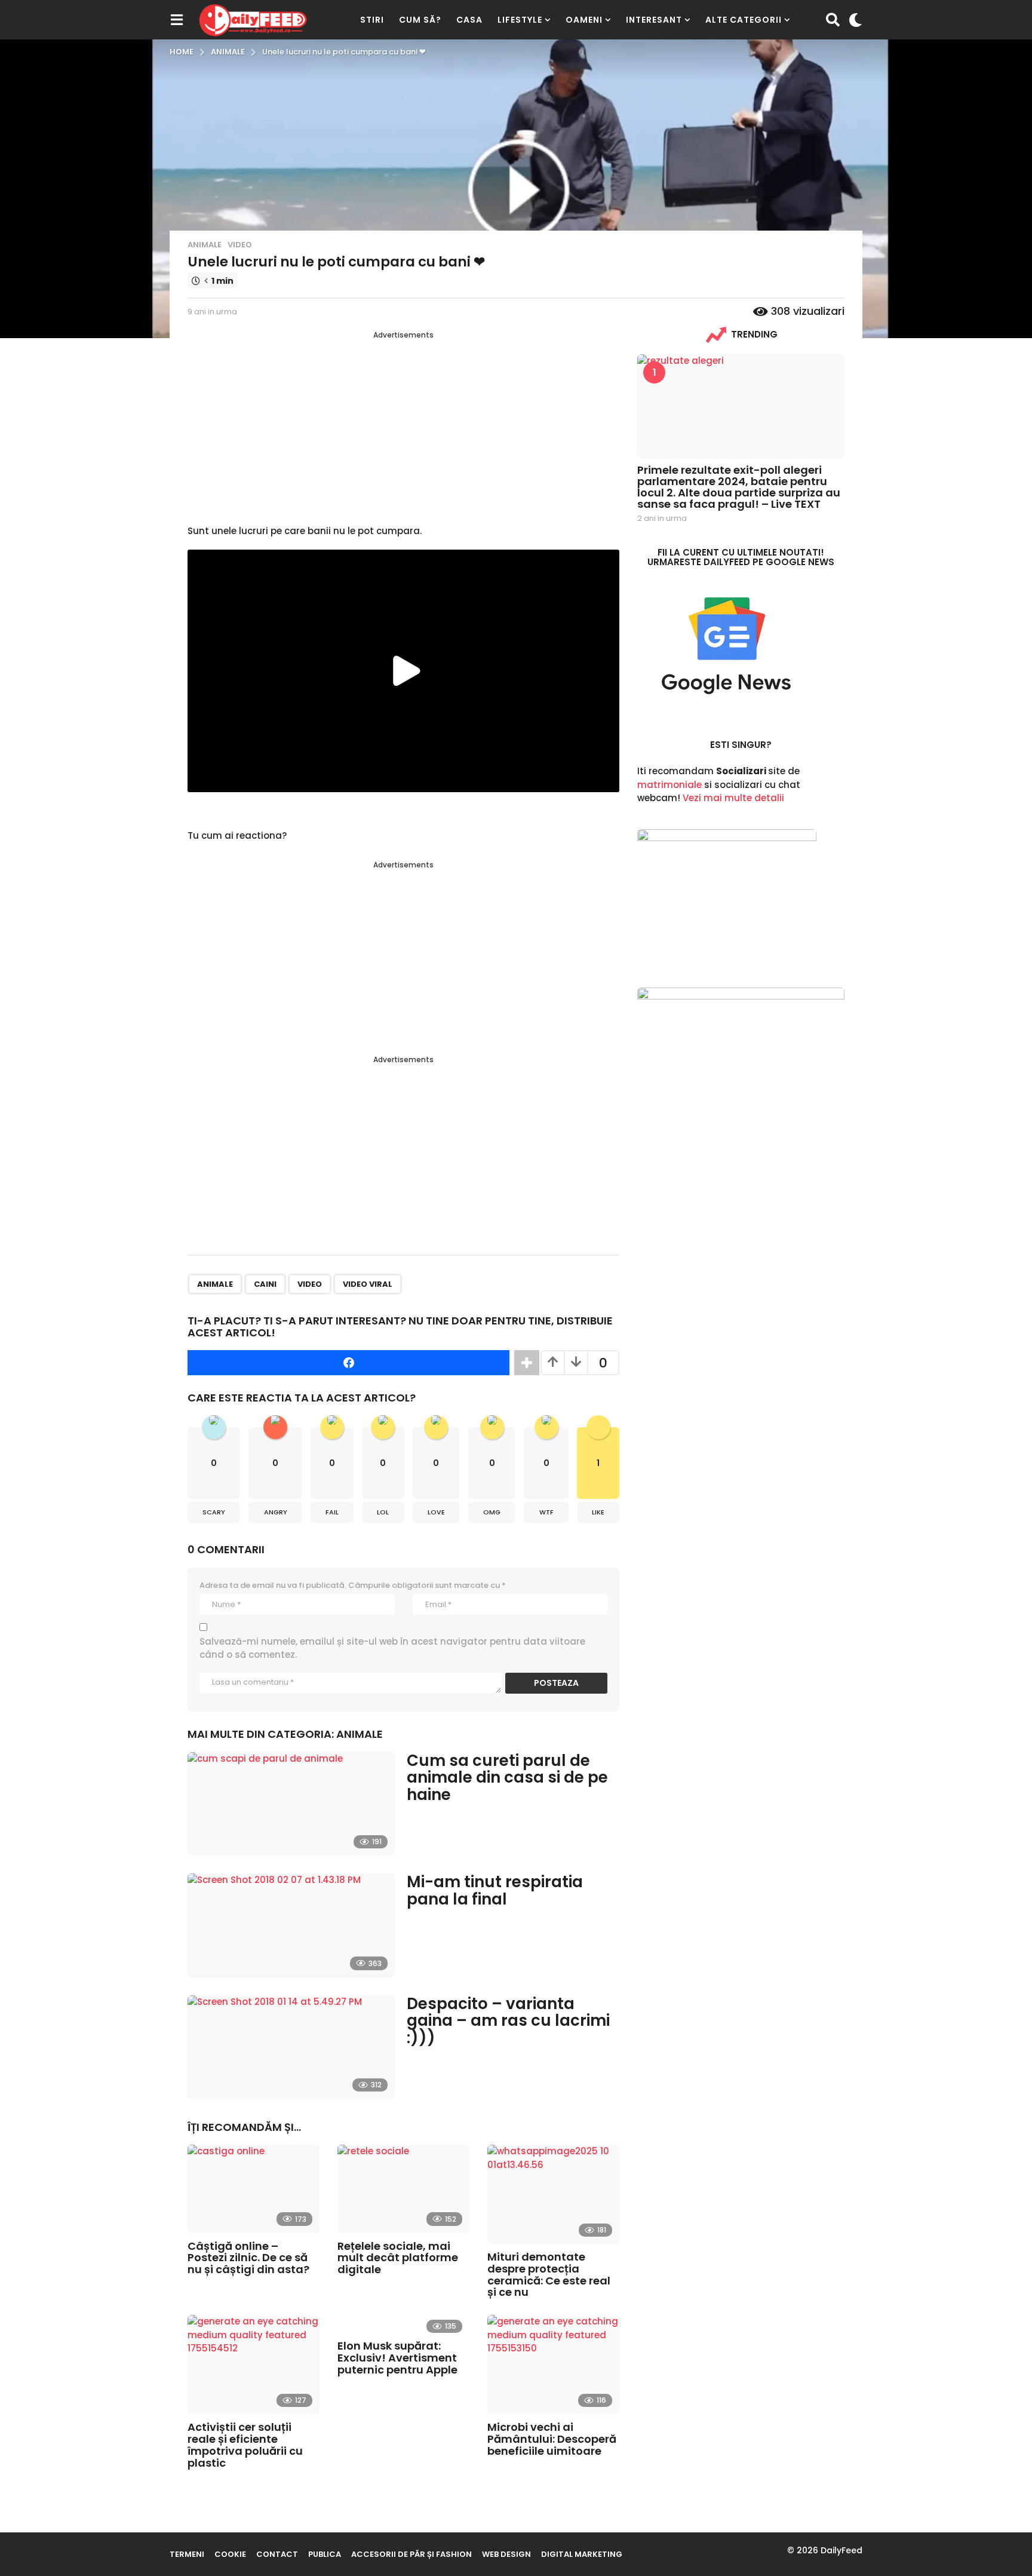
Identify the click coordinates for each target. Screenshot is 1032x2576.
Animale (205, 245)
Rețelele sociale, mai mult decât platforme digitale (398, 2258)
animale (215, 1284)
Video (240, 245)
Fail (332, 1512)
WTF (546, 1512)
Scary (214, 1512)
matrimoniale (669, 785)
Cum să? (420, 20)
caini (265, 1284)
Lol (383, 1512)
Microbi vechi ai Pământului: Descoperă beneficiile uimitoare (552, 2439)
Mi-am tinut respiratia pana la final (495, 1890)
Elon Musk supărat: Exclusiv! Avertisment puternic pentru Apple (397, 2358)
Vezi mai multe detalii (733, 798)
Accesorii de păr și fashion (411, 2554)
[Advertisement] (403, 424)
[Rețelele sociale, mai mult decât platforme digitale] (403, 2189)
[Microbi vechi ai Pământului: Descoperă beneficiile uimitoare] (553, 2365)
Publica (325, 2554)
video (310, 1284)
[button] (176, 20)
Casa (469, 20)
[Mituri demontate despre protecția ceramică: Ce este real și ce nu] (553, 2194)
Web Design (506, 2554)
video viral (368, 1284)
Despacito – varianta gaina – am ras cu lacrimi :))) (508, 2021)
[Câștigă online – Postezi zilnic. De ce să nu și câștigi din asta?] (254, 2189)
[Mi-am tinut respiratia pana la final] (291, 1925)
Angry (276, 1512)
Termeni (187, 2554)
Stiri (372, 20)
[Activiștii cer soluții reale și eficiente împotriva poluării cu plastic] (254, 2365)
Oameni (584, 20)
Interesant (654, 20)
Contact (277, 2554)
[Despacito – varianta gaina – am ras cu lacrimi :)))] (291, 2047)
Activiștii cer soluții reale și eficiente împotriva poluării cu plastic (245, 2445)
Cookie (230, 2554)
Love (436, 1512)
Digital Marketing (582, 2554)
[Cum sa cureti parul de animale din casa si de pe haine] (291, 1804)
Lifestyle (520, 20)
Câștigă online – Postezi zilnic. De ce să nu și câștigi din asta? (248, 2258)
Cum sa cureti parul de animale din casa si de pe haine (507, 1778)
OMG (492, 1512)
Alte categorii (744, 20)
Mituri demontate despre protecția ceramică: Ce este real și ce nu (549, 2274)
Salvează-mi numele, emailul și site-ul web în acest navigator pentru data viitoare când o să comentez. (392, 1648)
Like (598, 1512)
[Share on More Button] (527, 1363)
